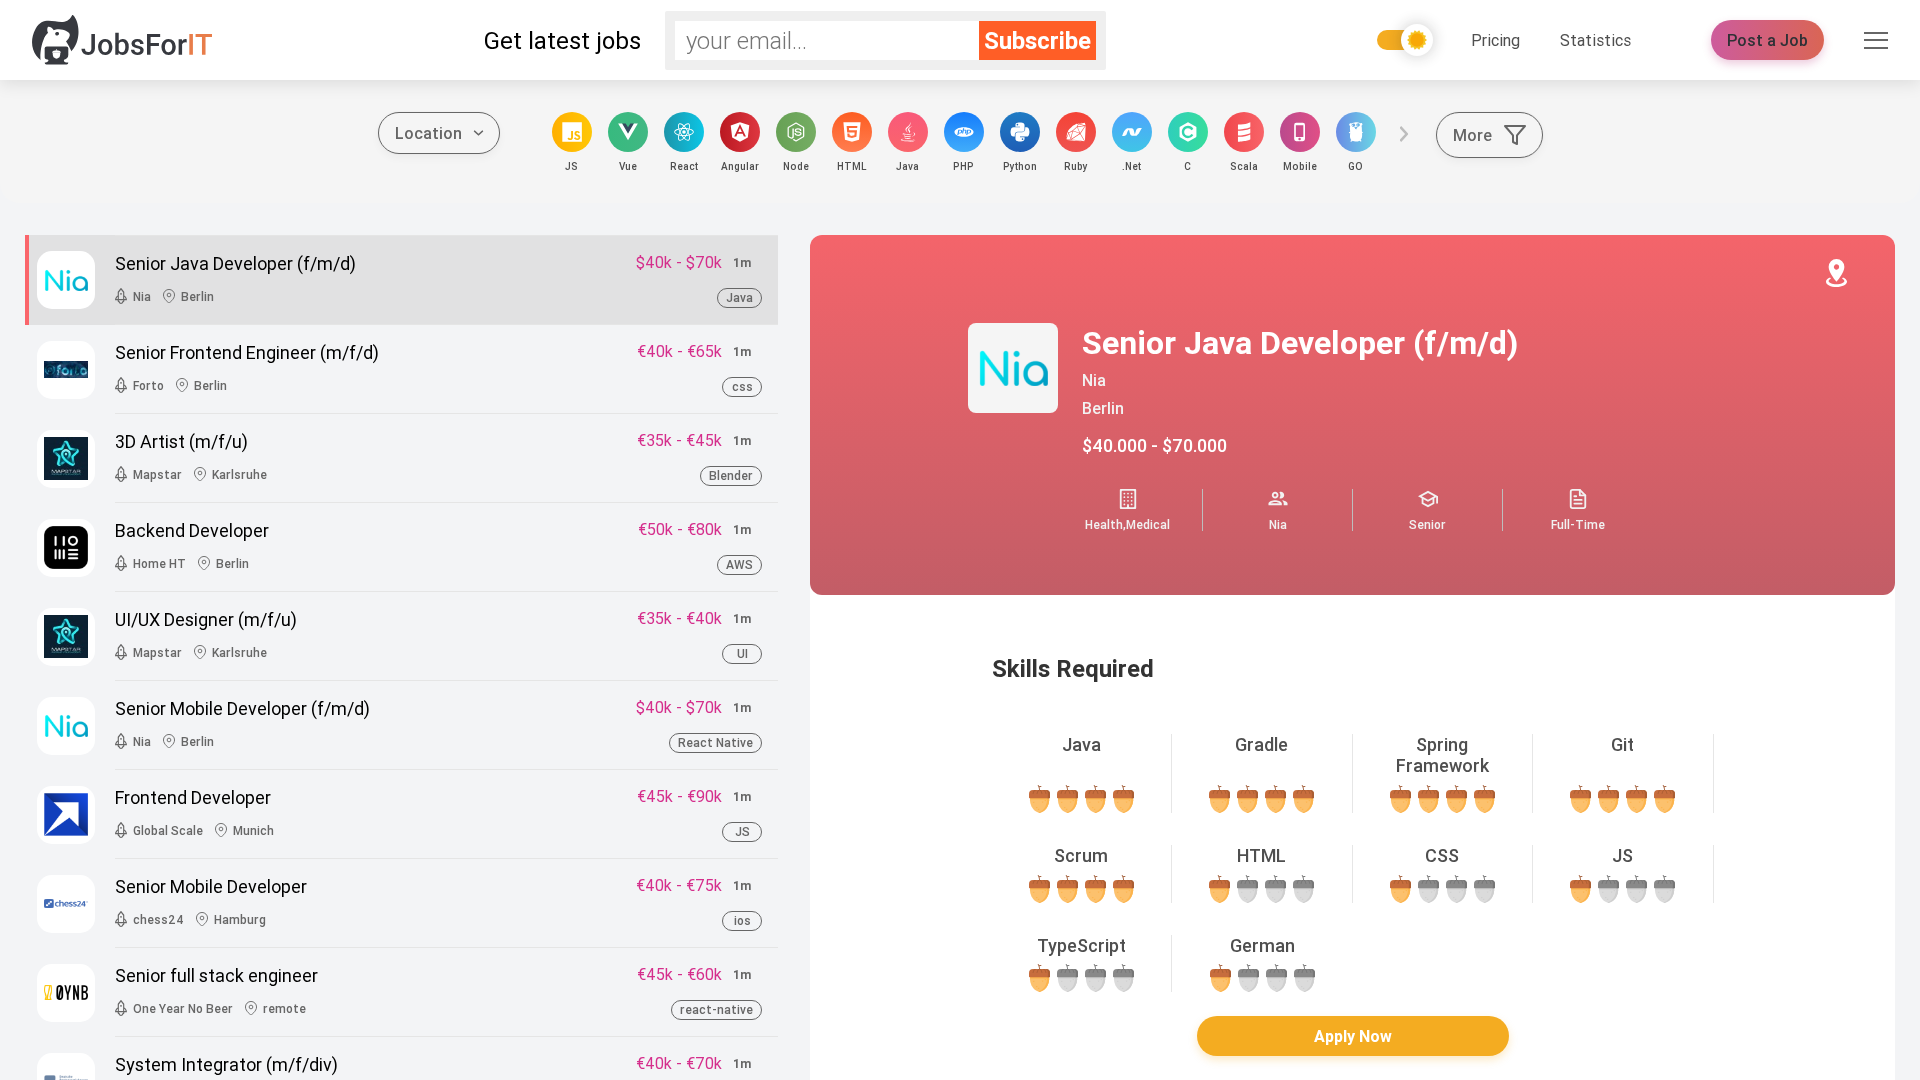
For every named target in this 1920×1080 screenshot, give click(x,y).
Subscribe (1037, 40)
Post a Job (1767, 40)
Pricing (1495, 40)
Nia (1094, 380)
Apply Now (1353, 1036)
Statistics (1595, 40)
